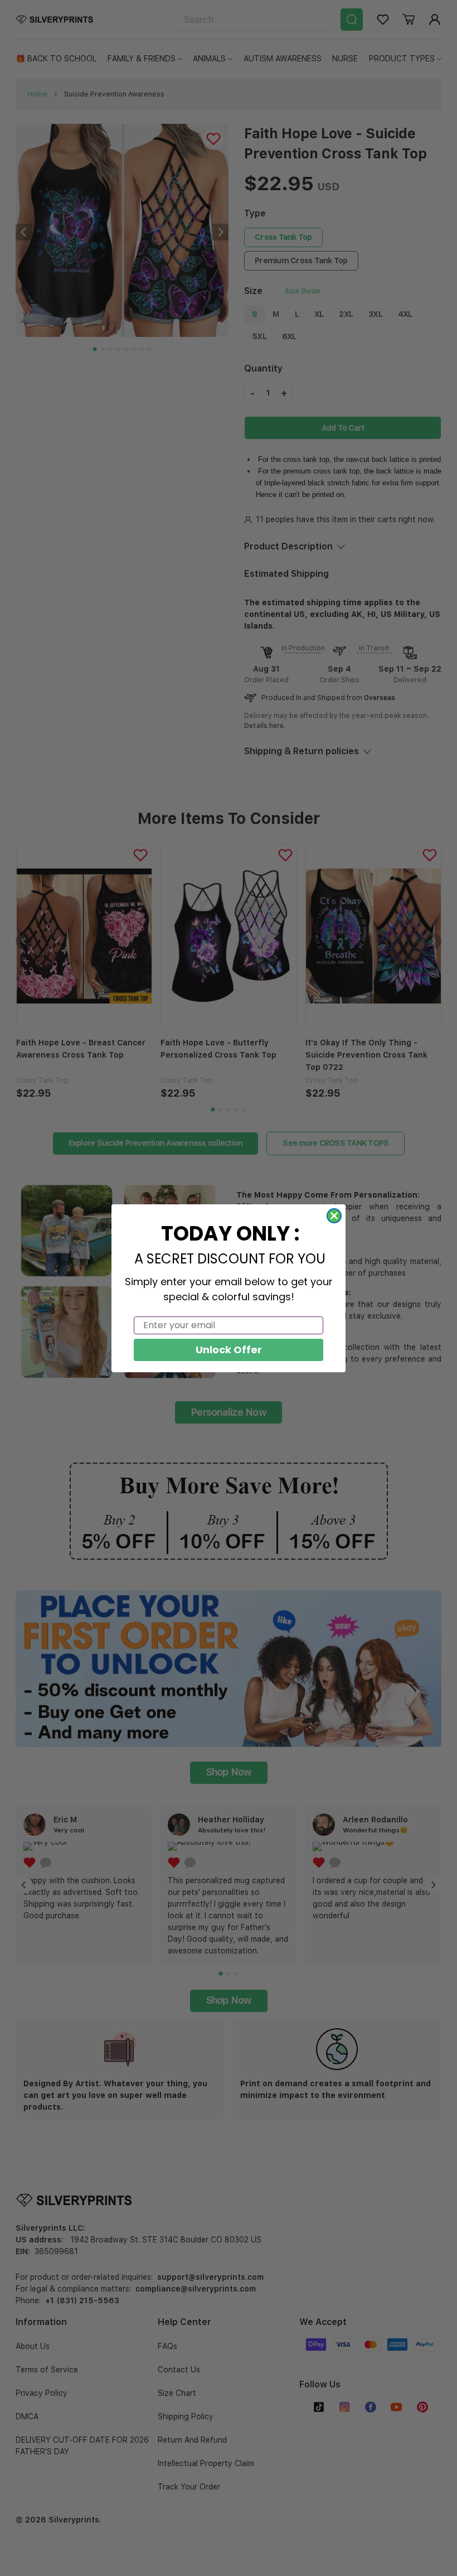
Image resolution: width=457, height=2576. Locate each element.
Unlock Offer (229, 1350)
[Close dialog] (334, 1216)
